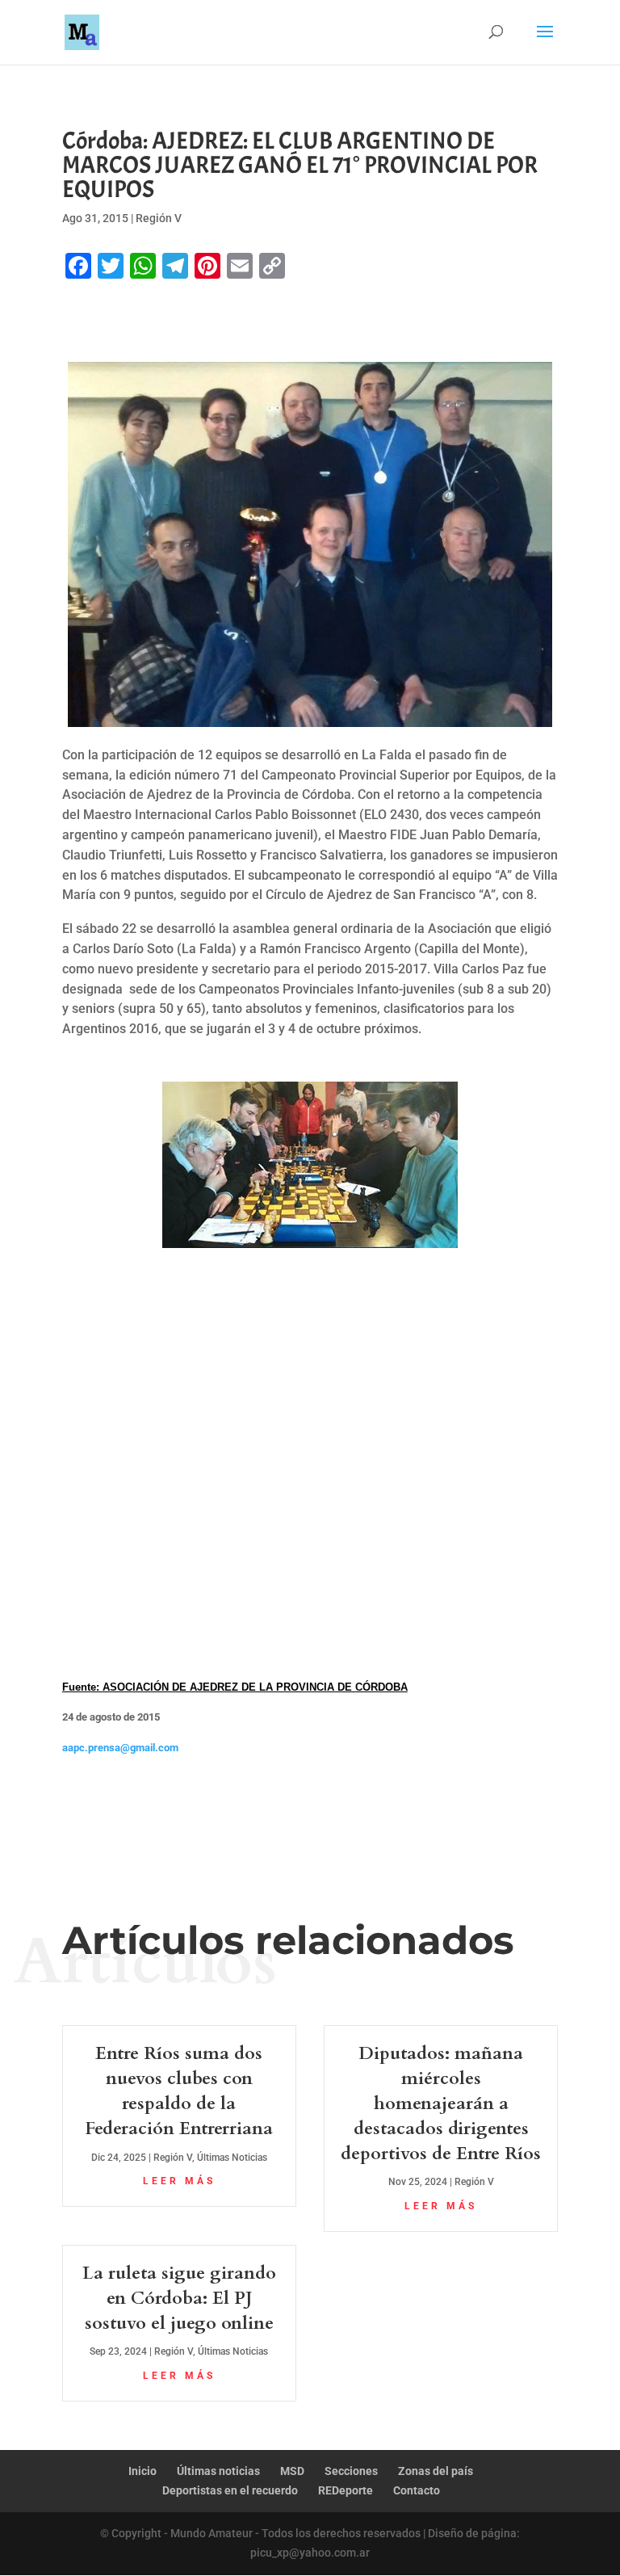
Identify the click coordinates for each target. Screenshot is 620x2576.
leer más (179, 2181)
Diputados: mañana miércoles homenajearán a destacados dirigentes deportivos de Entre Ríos (441, 2103)
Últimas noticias (218, 2471)
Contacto (417, 2490)
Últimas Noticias (232, 2158)
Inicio (142, 2471)
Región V (159, 218)
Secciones (351, 2471)
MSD (292, 2471)
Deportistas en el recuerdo (230, 2490)
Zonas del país (436, 2471)
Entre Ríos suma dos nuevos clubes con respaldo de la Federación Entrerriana (179, 2091)
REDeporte (346, 2490)
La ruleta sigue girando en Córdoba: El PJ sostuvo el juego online (179, 2298)
